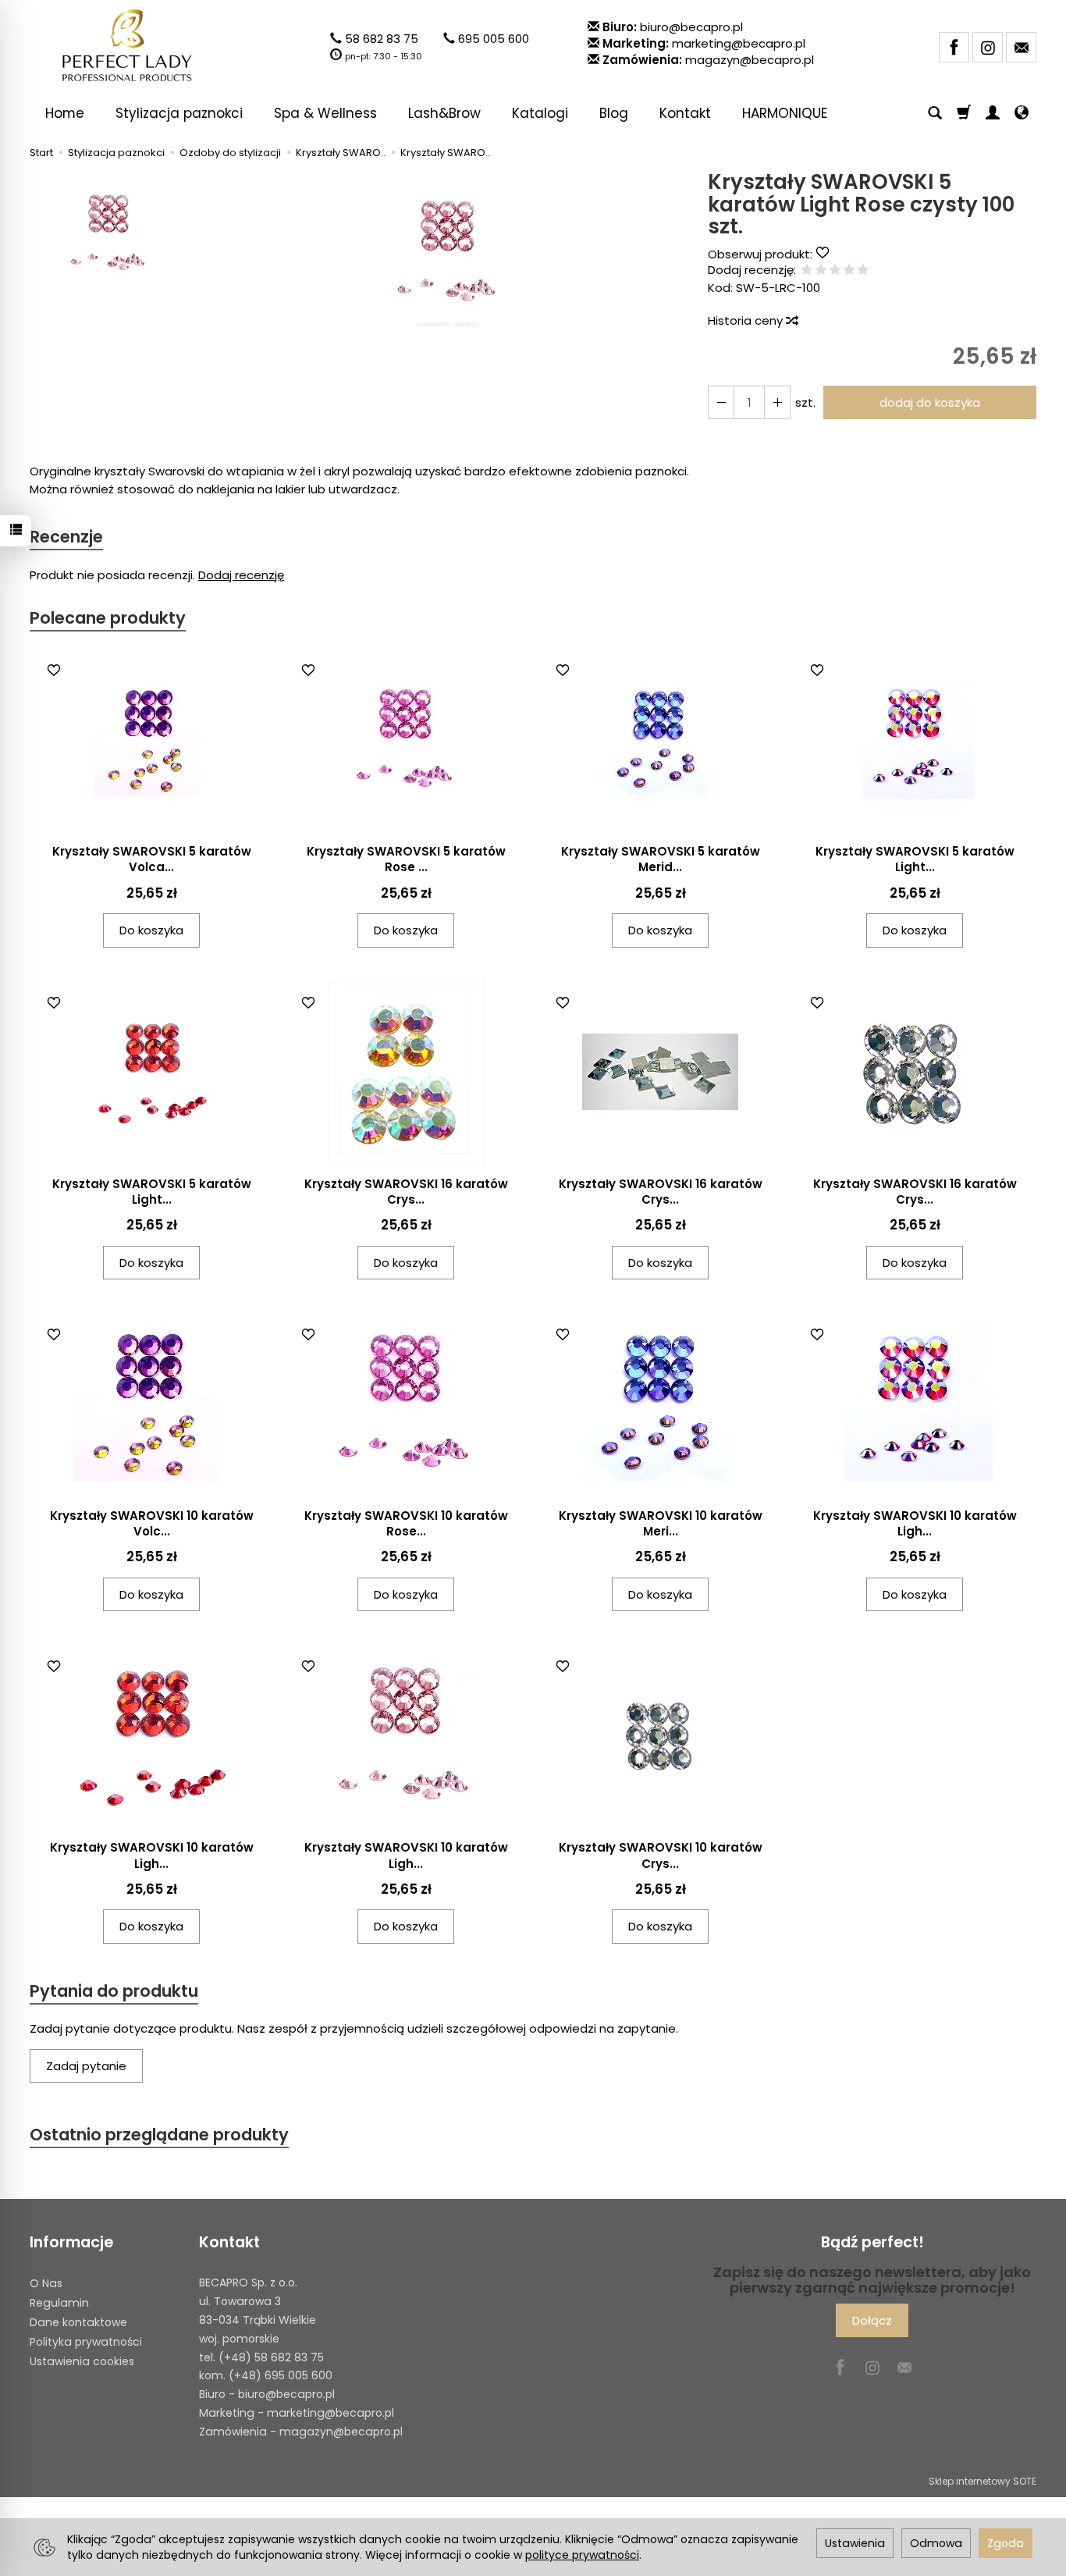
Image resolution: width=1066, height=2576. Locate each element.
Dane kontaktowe (78, 2322)
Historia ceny (747, 320)
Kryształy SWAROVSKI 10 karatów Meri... (661, 1523)
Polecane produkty (108, 618)
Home (65, 113)
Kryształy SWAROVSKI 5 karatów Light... (915, 859)
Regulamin (59, 2303)
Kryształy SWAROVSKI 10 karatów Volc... (152, 1523)
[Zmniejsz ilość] (777, 402)
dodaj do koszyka (930, 402)
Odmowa (936, 2543)
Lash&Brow (444, 113)
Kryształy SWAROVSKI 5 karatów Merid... (661, 859)
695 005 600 (494, 39)
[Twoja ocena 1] (807, 270)
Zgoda (1006, 2543)
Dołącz (872, 2320)
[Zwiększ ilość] (721, 402)
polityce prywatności (582, 2555)
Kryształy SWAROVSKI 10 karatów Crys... (661, 1855)
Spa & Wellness (325, 113)
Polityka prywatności (86, 2342)
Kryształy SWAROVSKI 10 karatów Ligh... (915, 1523)
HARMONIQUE (785, 113)
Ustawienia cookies (82, 2361)
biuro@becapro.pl (691, 27)
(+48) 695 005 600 (281, 2375)
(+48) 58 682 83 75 (271, 2357)
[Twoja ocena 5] (863, 270)
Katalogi (540, 113)
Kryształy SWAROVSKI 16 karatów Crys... (406, 1192)
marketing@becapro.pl (739, 43)
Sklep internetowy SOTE (982, 2481)
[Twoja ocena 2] (821, 270)
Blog (614, 113)
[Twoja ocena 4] (849, 270)
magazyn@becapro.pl (750, 60)
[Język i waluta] (1022, 113)
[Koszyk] (964, 113)
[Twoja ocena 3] (835, 270)
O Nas (46, 2283)
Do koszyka (151, 930)
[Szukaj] (935, 113)
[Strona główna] (127, 45)
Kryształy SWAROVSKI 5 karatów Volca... (152, 859)
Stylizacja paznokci (179, 113)
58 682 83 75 (382, 39)
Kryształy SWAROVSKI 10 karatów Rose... (406, 1523)
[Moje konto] (993, 113)
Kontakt (685, 113)
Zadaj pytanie (86, 2066)
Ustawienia (855, 2543)
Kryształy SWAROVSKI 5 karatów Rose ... (406, 859)
